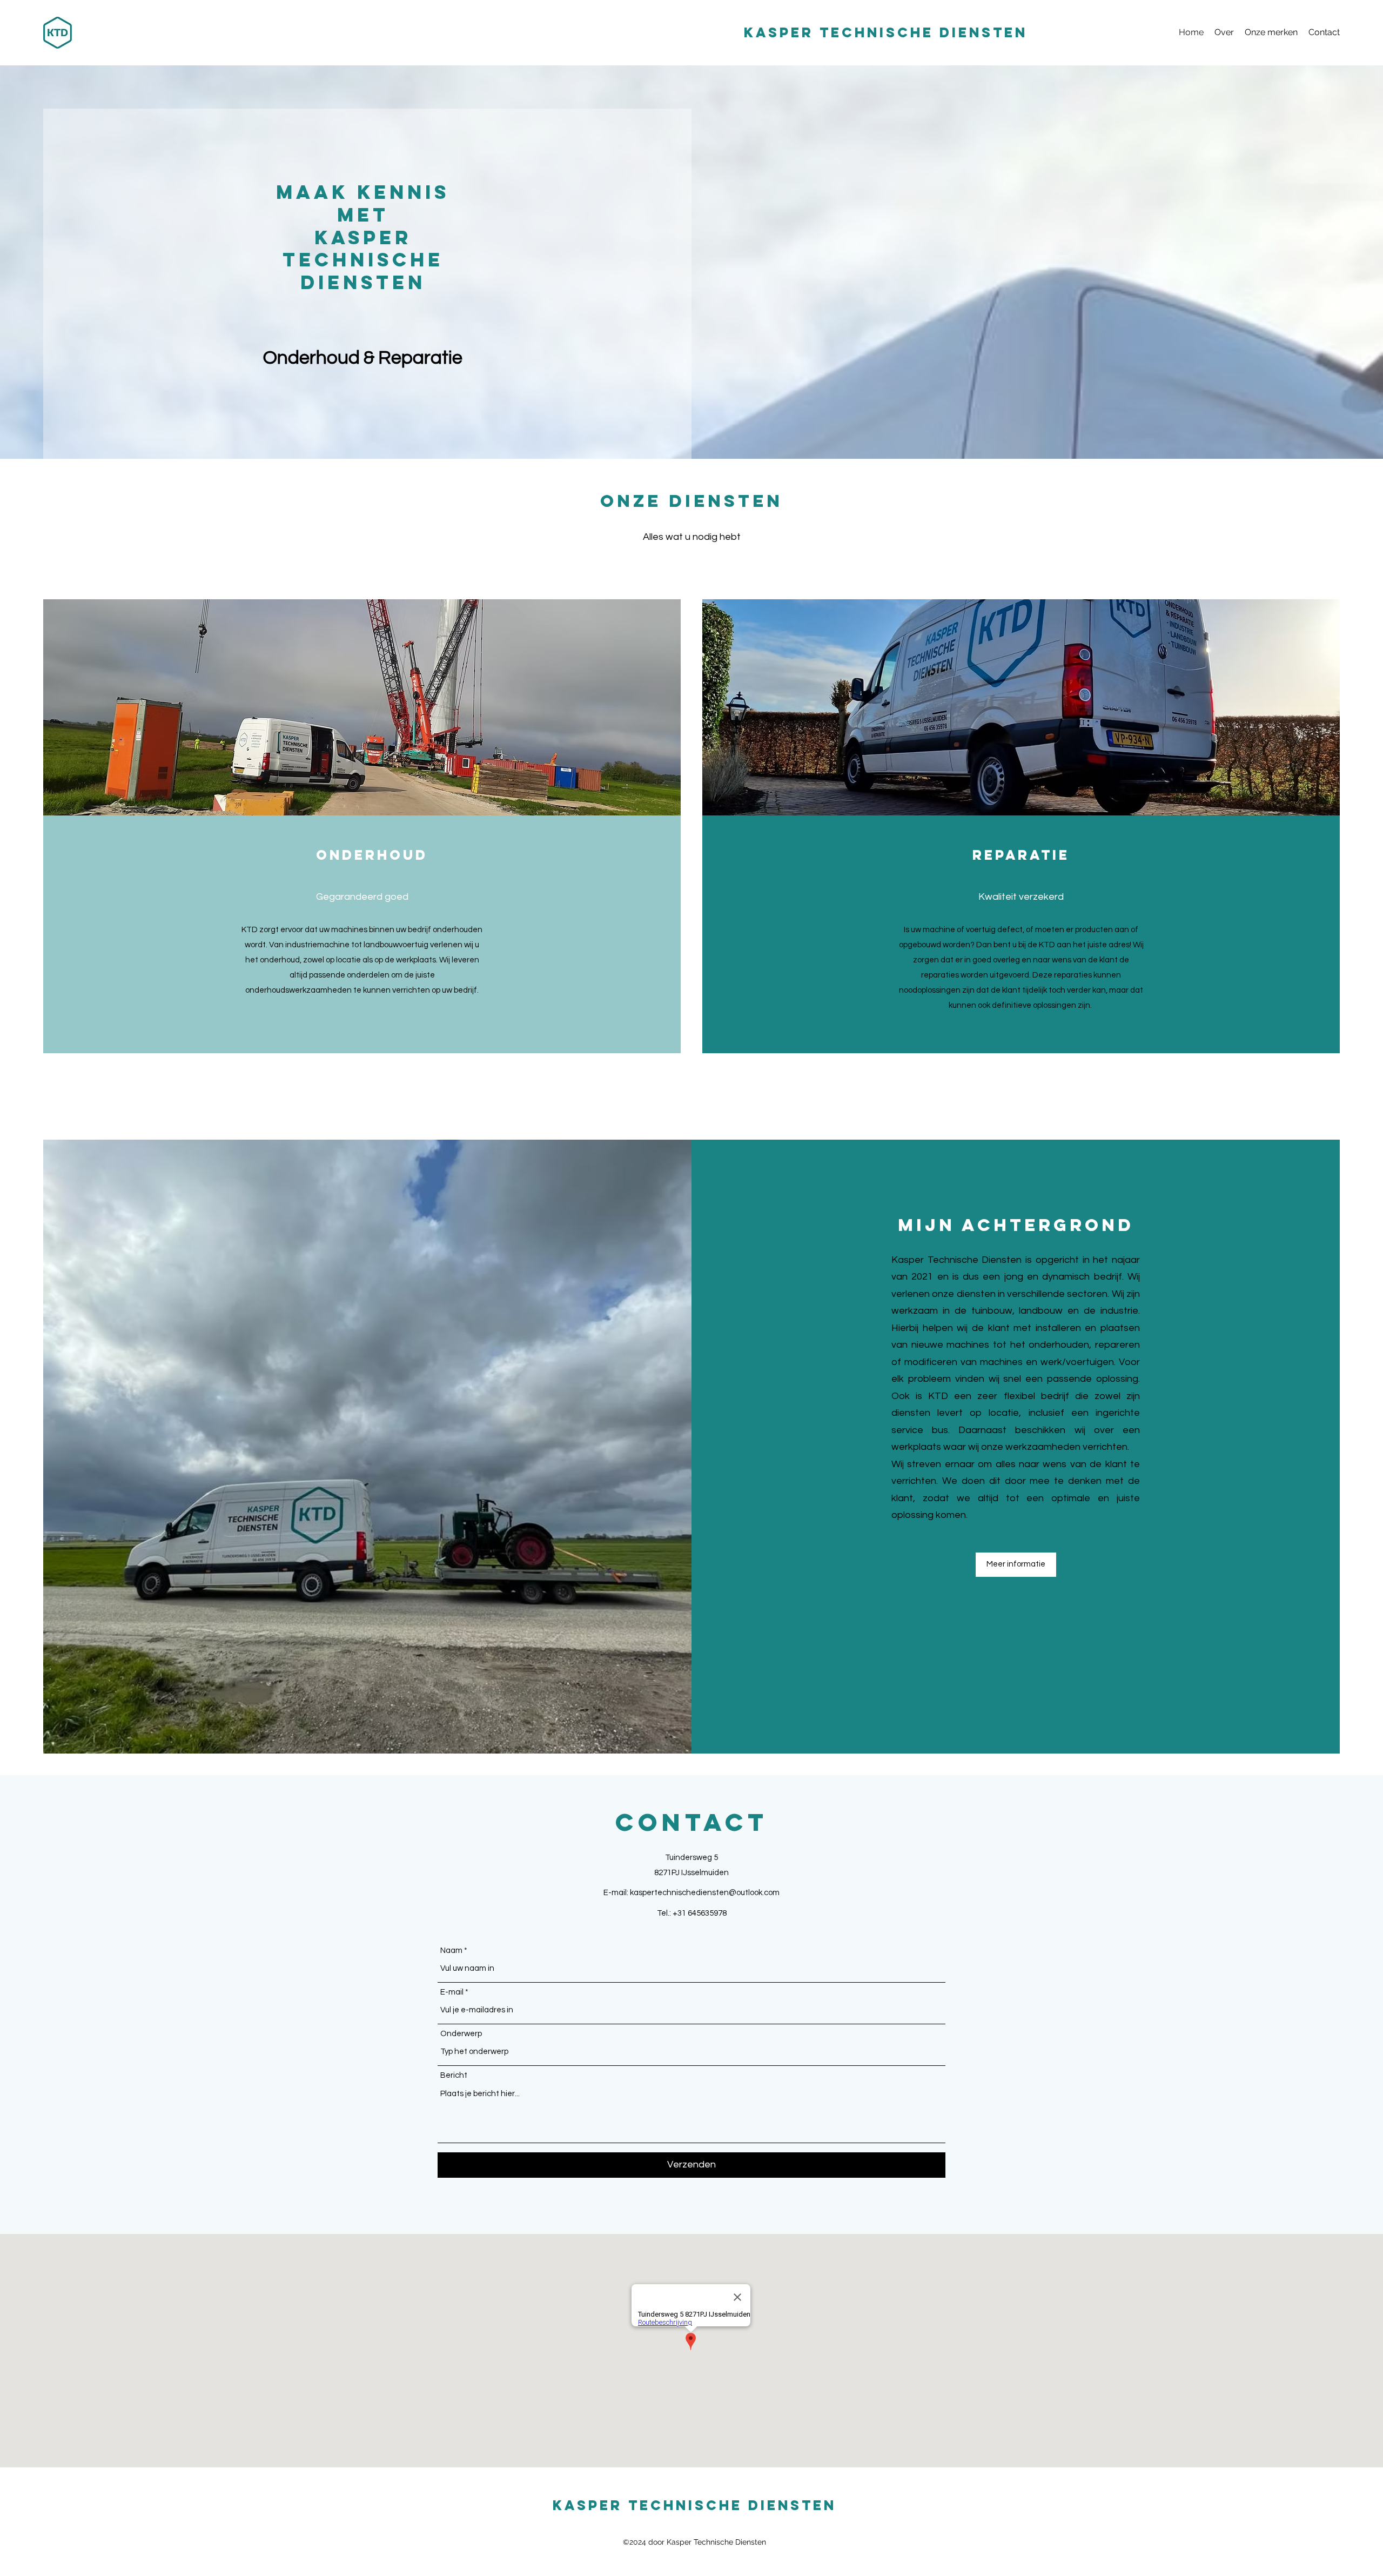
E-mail (452, 1992)
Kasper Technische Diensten (886, 32)
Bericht (454, 2075)
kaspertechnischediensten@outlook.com (705, 1893)
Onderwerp (461, 2034)
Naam (451, 1951)
